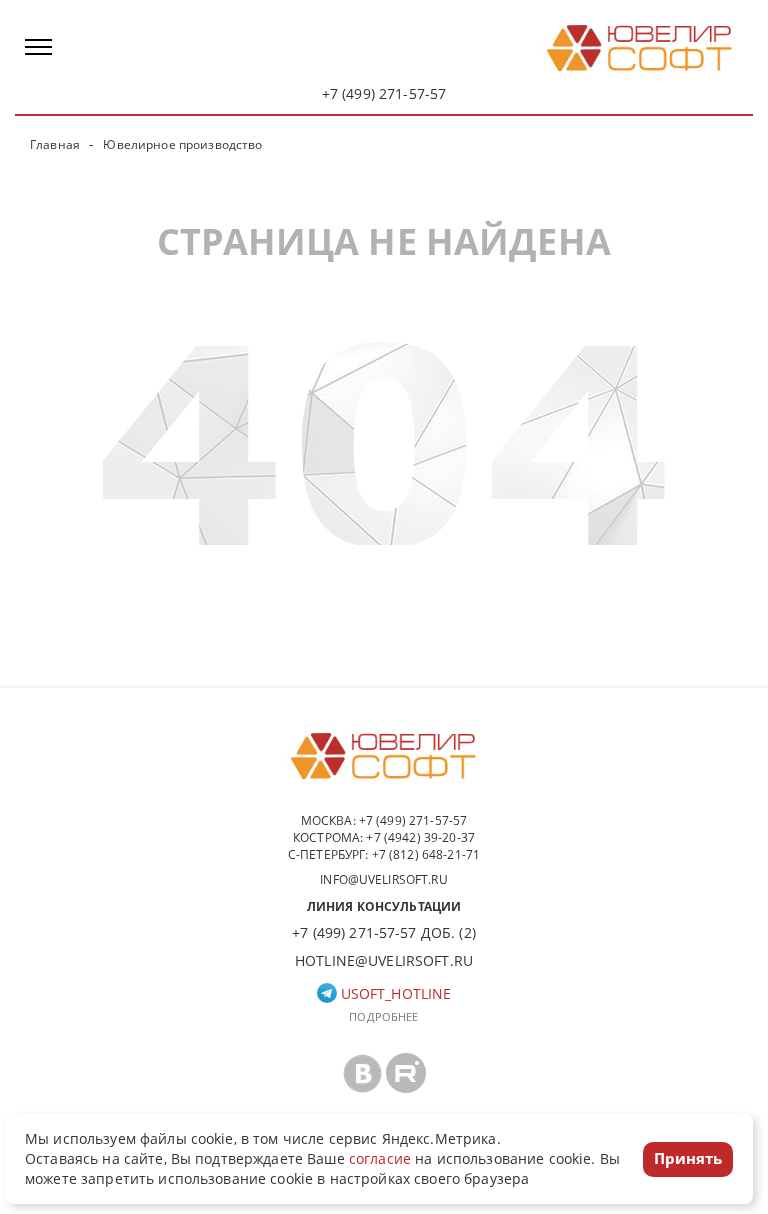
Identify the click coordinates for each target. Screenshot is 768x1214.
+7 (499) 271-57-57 (384, 93)
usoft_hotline (394, 993)
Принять (688, 1158)
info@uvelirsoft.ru (384, 879)
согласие (380, 1158)
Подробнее (383, 1016)
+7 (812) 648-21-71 (426, 854)
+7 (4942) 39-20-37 (420, 837)
